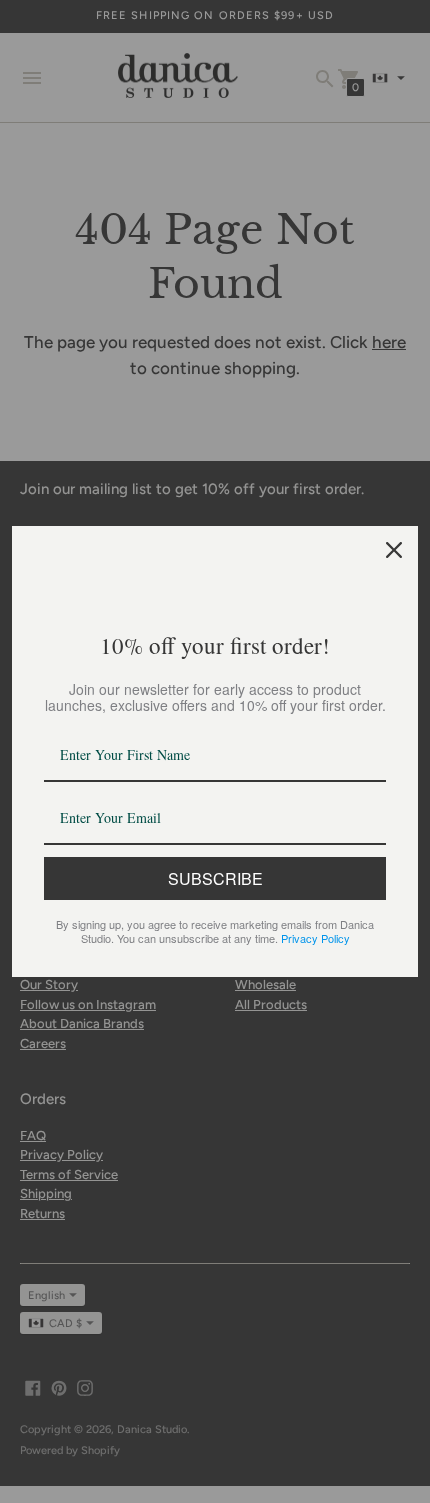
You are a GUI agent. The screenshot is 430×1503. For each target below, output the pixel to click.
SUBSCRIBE (215, 878)
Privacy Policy (315, 938)
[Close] (394, 550)
